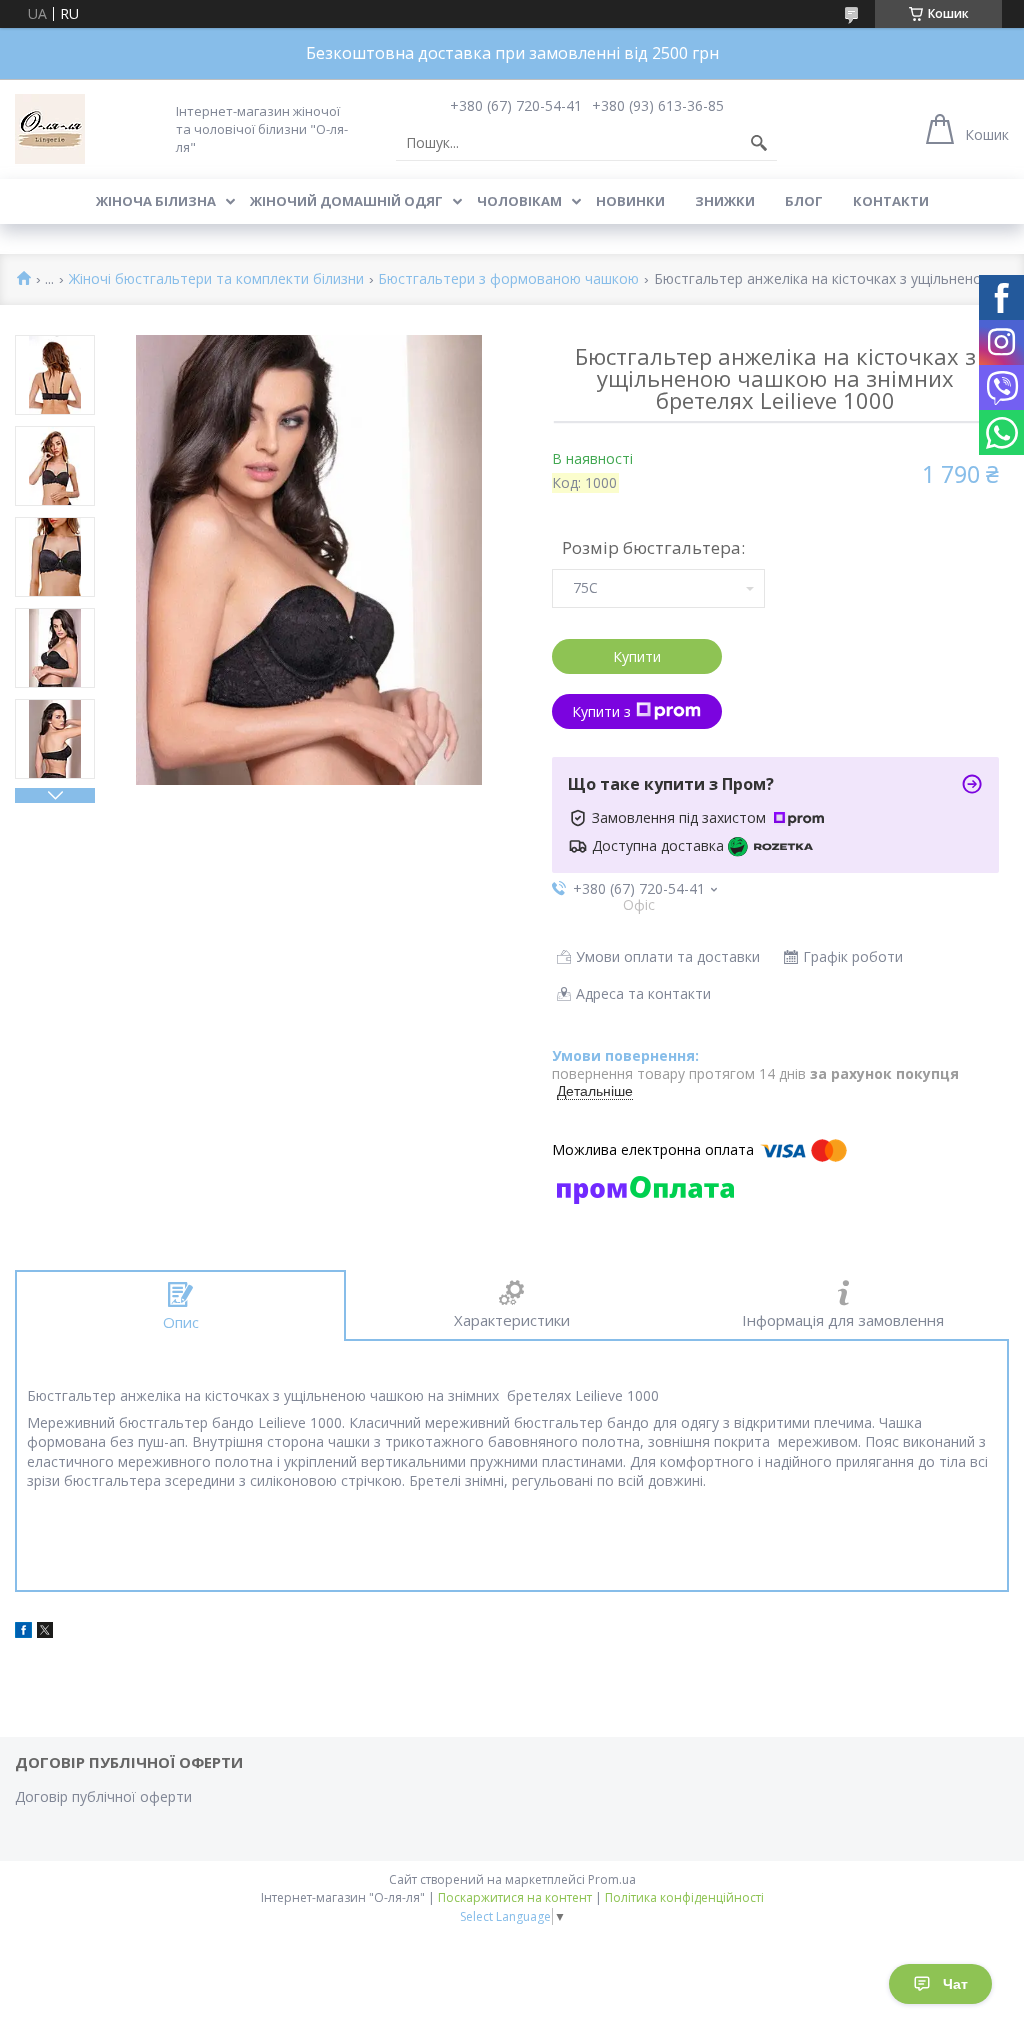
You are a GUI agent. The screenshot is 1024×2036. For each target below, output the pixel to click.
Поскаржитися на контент (515, 1897)
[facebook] (23, 1632)
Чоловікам (519, 201)
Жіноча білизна (156, 201)
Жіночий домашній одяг (346, 201)
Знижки (725, 201)
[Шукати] (759, 143)
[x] (45, 1632)
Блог (804, 201)
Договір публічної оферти (103, 1796)
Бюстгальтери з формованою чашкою (508, 279)
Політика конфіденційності (684, 1897)
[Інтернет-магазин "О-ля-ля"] (50, 129)
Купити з (601, 711)
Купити (637, 656)
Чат (955, 1984)
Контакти (891, 201)
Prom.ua (612, 1879)
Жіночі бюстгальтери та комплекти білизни (216, 279)
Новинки (630, 201)
